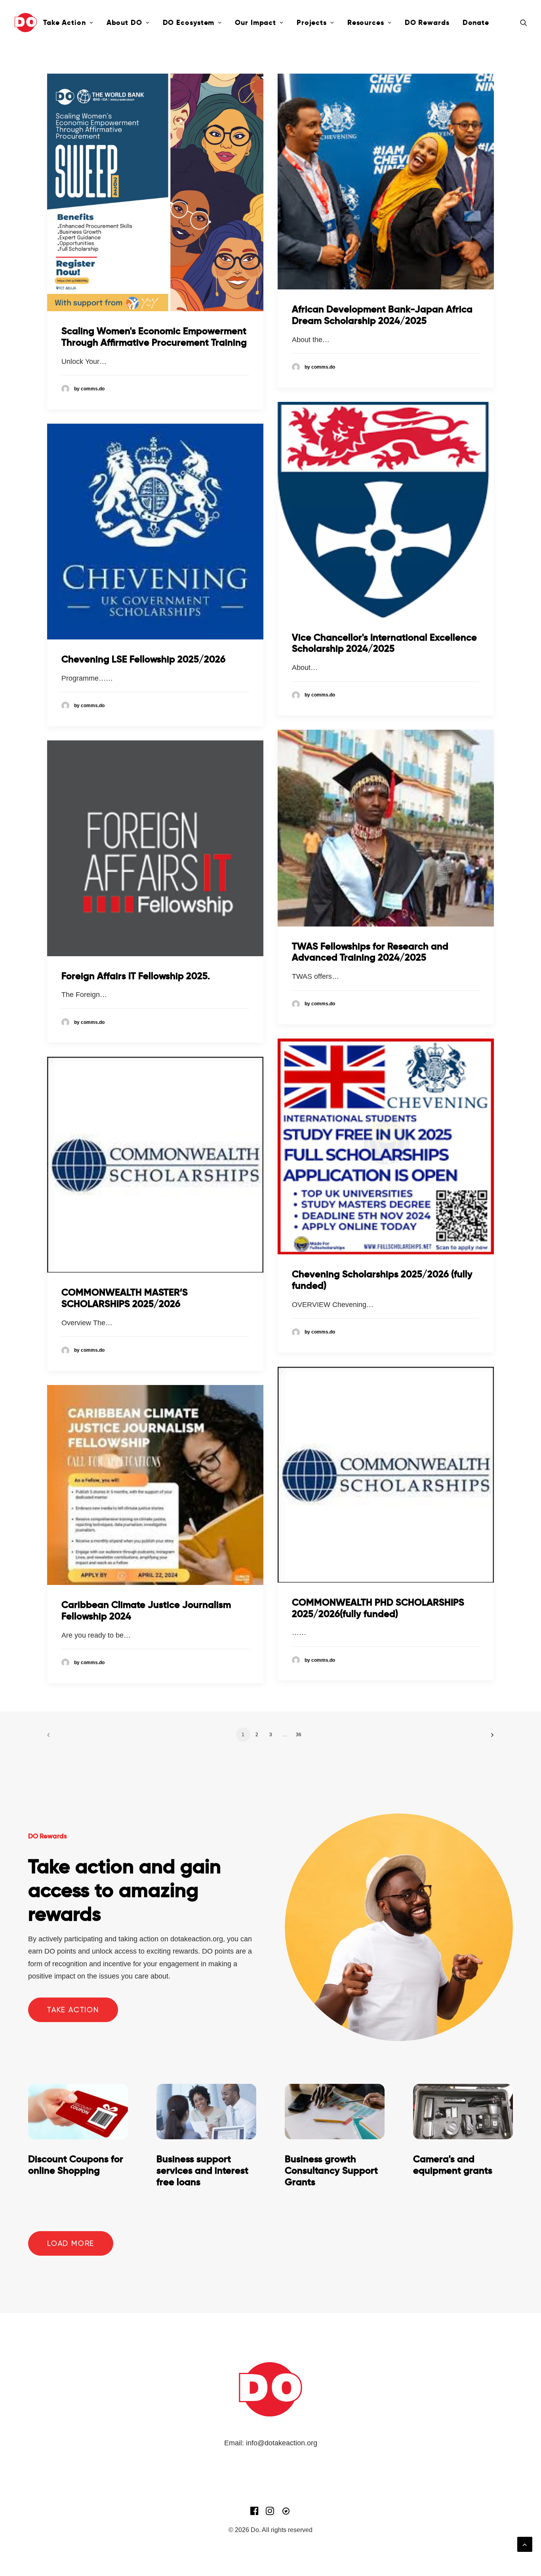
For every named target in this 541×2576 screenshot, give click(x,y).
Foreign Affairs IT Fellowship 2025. (136, 976)
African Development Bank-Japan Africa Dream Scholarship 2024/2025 (382, 315)
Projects (312, 22)
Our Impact (255, 22)
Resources (366, 22)
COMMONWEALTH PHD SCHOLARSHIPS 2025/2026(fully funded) (378, 1608)
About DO (124, 22)
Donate (476, 22)
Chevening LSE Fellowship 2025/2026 (143, 659)
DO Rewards (427, 22)
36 (299, 1735)
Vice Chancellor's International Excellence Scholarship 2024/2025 (384, 643)
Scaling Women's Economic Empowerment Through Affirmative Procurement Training (154, 337)
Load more (71, 2243)
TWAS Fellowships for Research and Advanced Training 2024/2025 (370, 952)
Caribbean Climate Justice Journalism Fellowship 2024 (146, 1610)
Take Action (65, 22)
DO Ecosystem (189, 22)
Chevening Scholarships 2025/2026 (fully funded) (382, 1280)
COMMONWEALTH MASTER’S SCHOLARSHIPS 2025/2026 (125, 1298)
